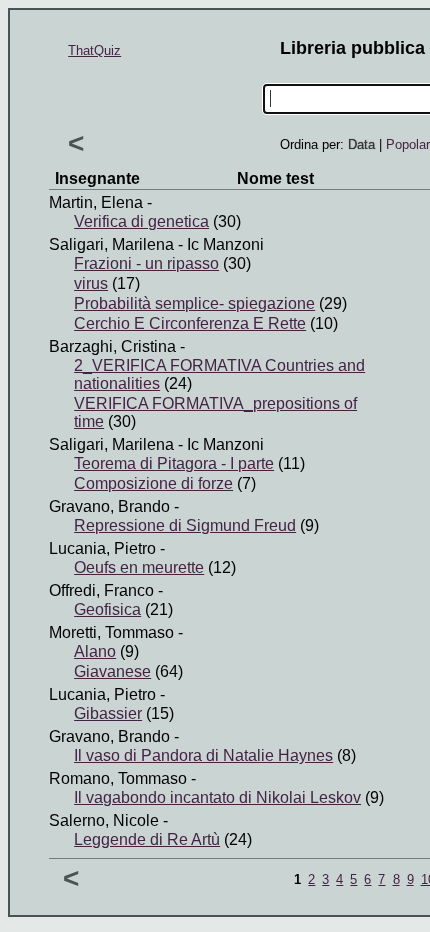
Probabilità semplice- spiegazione (194, 303)
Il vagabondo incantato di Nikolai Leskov (217, 797)
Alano (95, 651)
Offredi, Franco (101, 590)
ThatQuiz (94, 50)
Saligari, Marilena (111, 244)
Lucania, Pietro (102, 548)
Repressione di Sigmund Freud (185, 525)
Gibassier (108, 713)
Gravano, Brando (109, 506)
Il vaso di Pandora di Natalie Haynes (203, 755)
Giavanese (112, 671)
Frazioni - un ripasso (146, 263)
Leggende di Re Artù (147, 839)
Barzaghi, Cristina (112, 346)
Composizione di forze (153, 483)
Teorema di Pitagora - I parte (174, 463)
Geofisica (107, 609)
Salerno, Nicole (104, 820)
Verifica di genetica (141, 221)
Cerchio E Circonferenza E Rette (190, 323)
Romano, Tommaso (118, 778)
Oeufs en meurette (139, 567)
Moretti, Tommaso (111, 632)
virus (91, 283)
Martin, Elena (96, 202)
